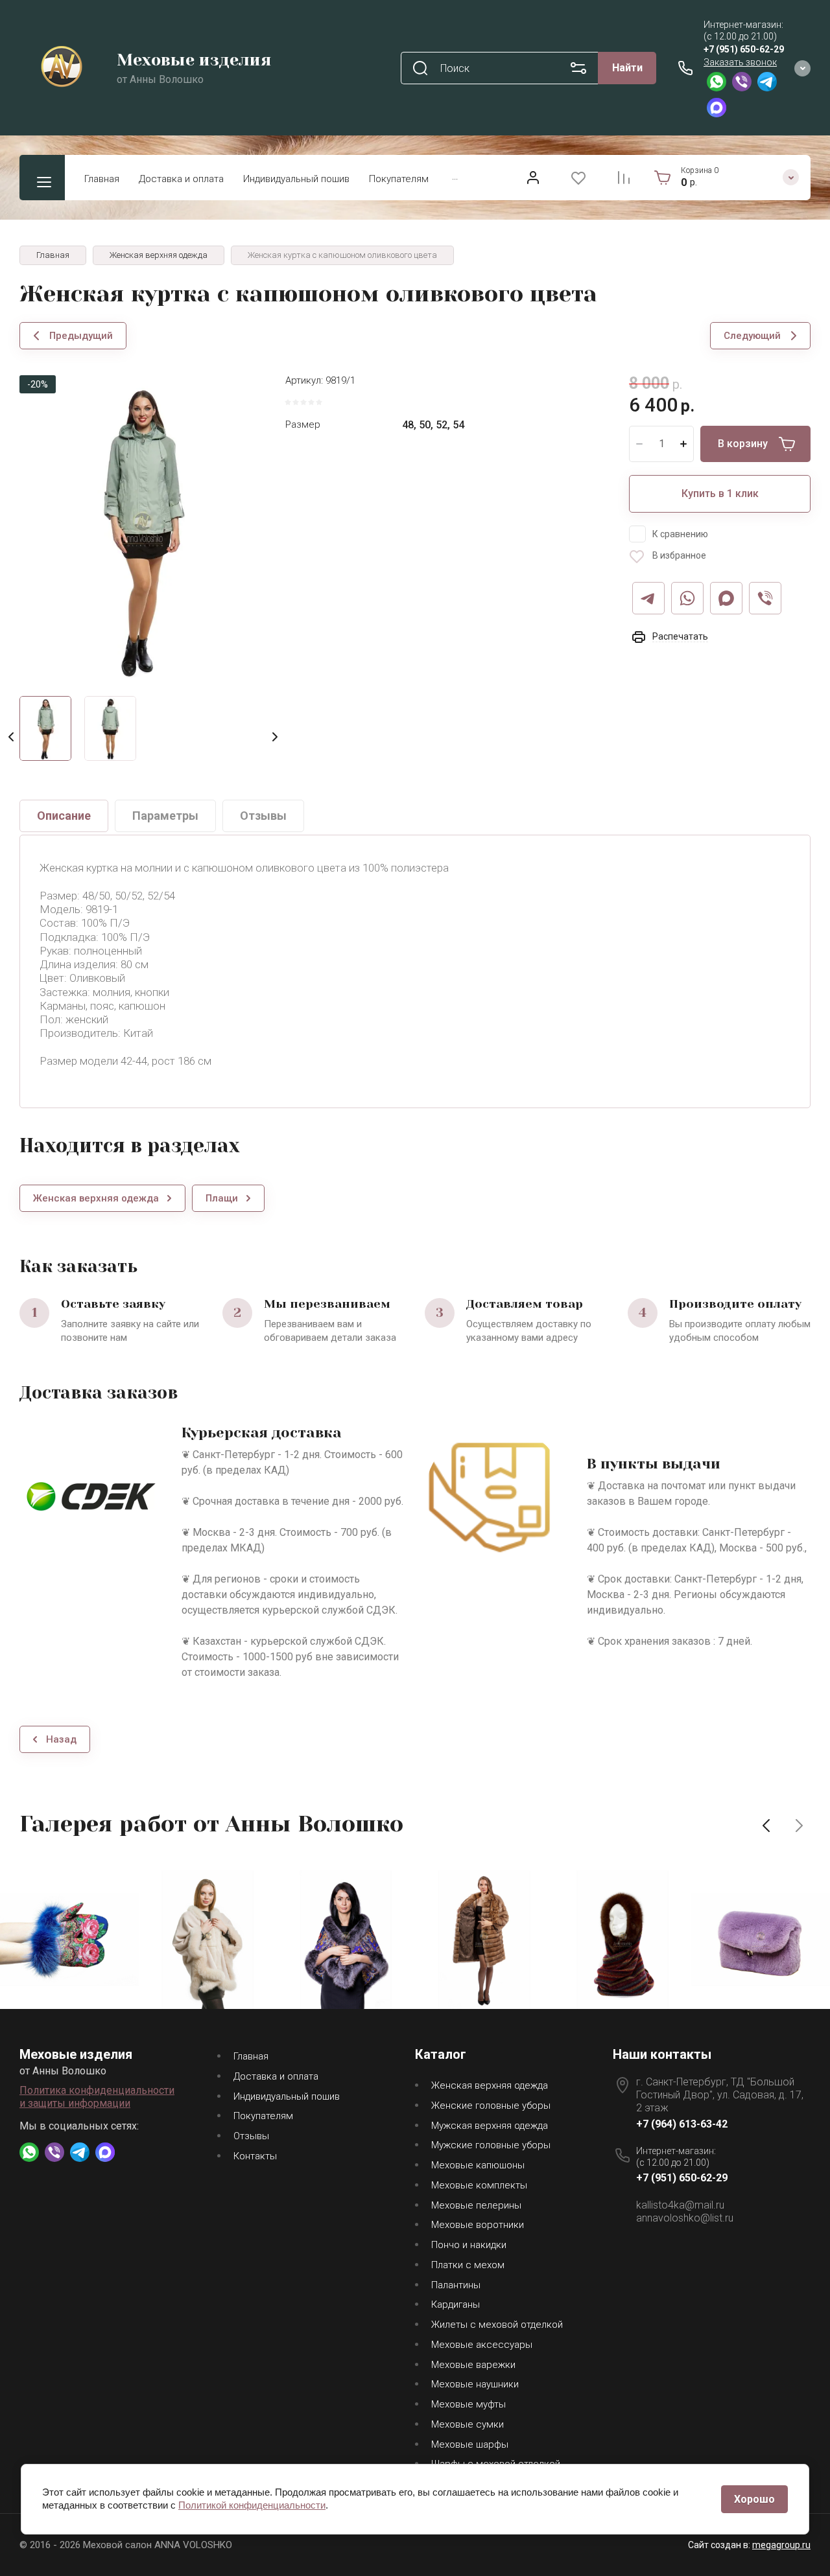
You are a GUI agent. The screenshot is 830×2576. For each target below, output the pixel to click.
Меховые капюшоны (478, 2165)
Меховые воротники (478, 2225)
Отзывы (251, 2136)
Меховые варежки (473, 2365)
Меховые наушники (475, 2384)
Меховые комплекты (479, 2185)
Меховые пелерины (476, 2205)
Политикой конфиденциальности (252, 2505)
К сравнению (680, 534)
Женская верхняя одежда (490, 2085)
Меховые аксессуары (482, 2345)
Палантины (456, 2285)
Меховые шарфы (470, 2444)
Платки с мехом (468, 2265)
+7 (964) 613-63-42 (682, 2124)
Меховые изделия (194, 60)
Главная (102, 179)
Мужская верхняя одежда (490, 2126)
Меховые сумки (468, 2424)
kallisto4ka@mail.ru (680, 2205)
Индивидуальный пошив (296, 179)
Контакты (255, 2156)
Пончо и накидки (469, 2245)
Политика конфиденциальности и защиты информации (97, 2097)
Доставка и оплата (181, 179)
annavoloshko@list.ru (685, 2218)
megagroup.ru (781, 2545)
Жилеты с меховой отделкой (497, 2325)
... (455, 176)
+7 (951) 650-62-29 (744, 49)
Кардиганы (456, 2304)
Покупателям (399, 179)
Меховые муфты (468, 2404)
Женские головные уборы (491, 2106)
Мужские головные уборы (491, 2145)
